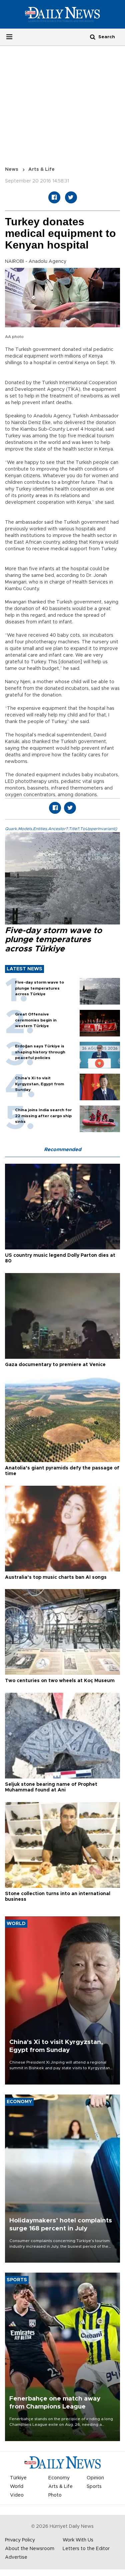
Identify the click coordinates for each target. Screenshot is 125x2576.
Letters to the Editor (86, 2549)
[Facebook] (54, 197)
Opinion (95, 2478)
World (17, 2487)
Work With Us (78, 2540)
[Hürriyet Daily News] (62, 14)
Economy (59, 2478)
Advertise (16, 2557)
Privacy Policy (20, 2540)
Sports (94, 2487)
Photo (55, 2495)
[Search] (93, 37)
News (12, 169)
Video (17, 2495)
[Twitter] (71, 197)
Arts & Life (41, 169)
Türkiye (18, 2478)
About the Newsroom (30, 2549)
